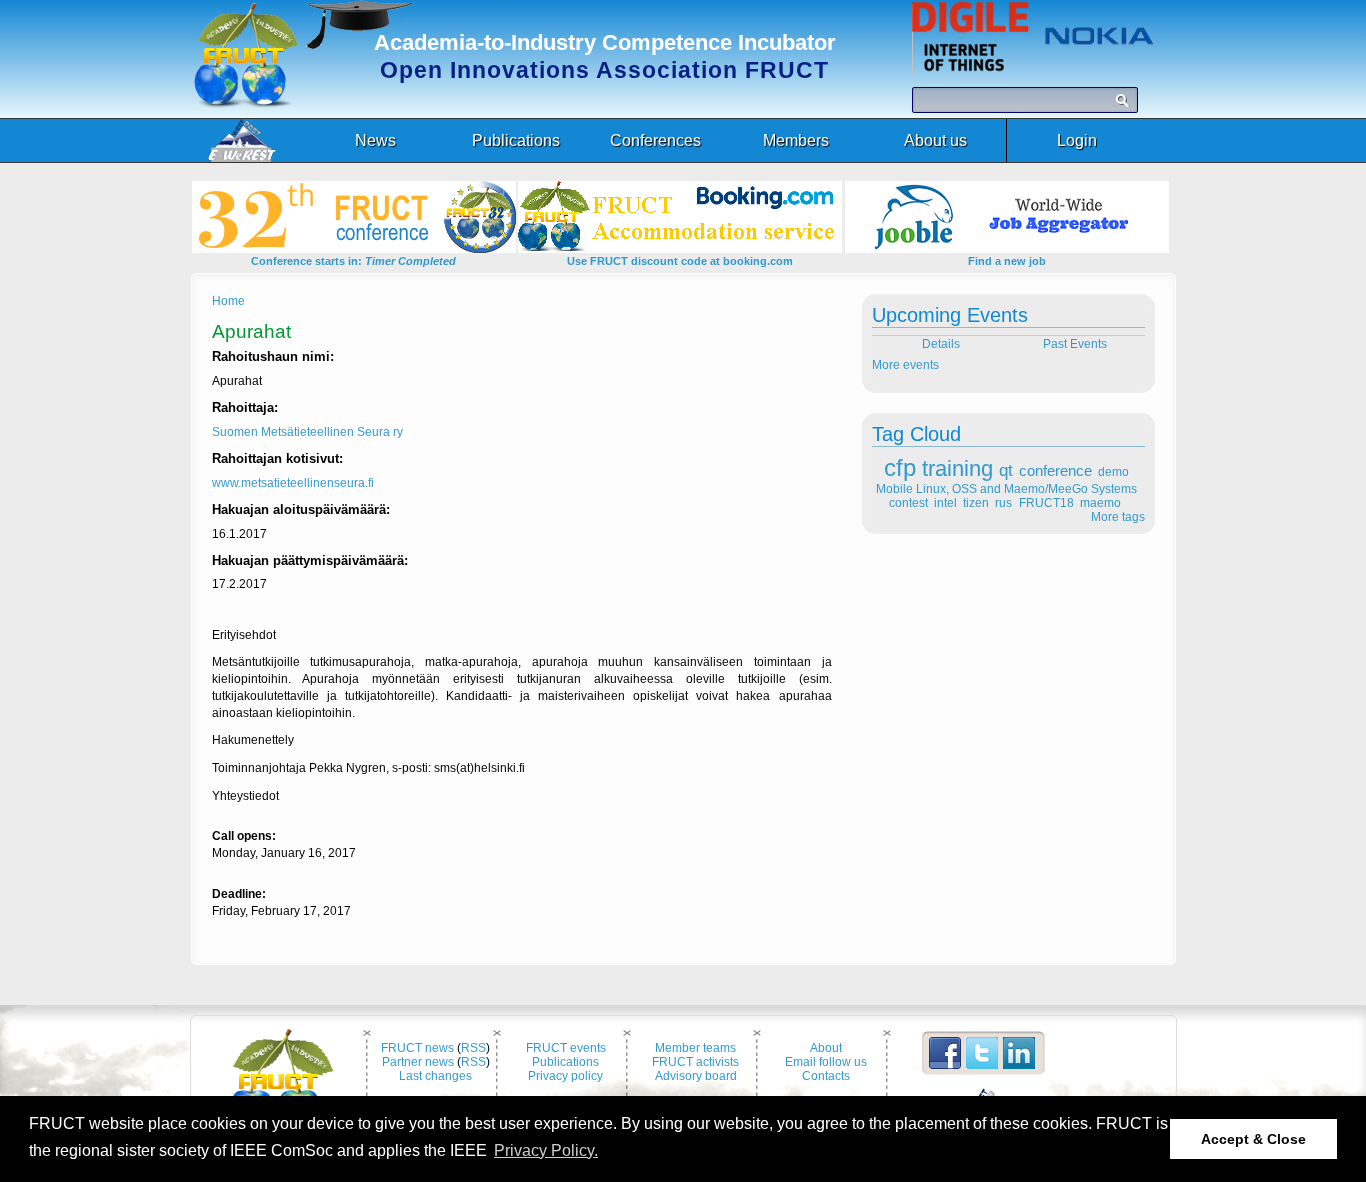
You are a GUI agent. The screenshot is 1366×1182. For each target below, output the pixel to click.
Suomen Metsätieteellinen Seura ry (307, 432)
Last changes (435, 1076)
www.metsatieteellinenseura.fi (293, 483)
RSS (473, 1048)
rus (1003, 503)
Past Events (1076, 344)
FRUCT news (417, 1048)
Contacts (826, 1076)
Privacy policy (565, 1076)
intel (945, 503)
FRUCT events (566, 1048)
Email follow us (826, 1062)
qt (1006, 470)
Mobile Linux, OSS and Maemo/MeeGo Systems (1006, 489)
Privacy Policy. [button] (546, 1150)
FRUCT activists (695, 1062)
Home (228, 301)
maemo (1100, 503)
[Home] (246, 104)
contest (908, 503)
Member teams (695, 1048)
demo (1113, 472)
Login (1077, 140)
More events (905, 365)
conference (1055, 471)
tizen (976, 503)
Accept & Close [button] (1253, 1139)
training (957, 468)
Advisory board (696, 1076)
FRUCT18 (1046, 503)
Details (939, 344)
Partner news (418, 1062)
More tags (1118, 517)
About (826, 1048)
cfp (900, 467)
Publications (565, 1062)
